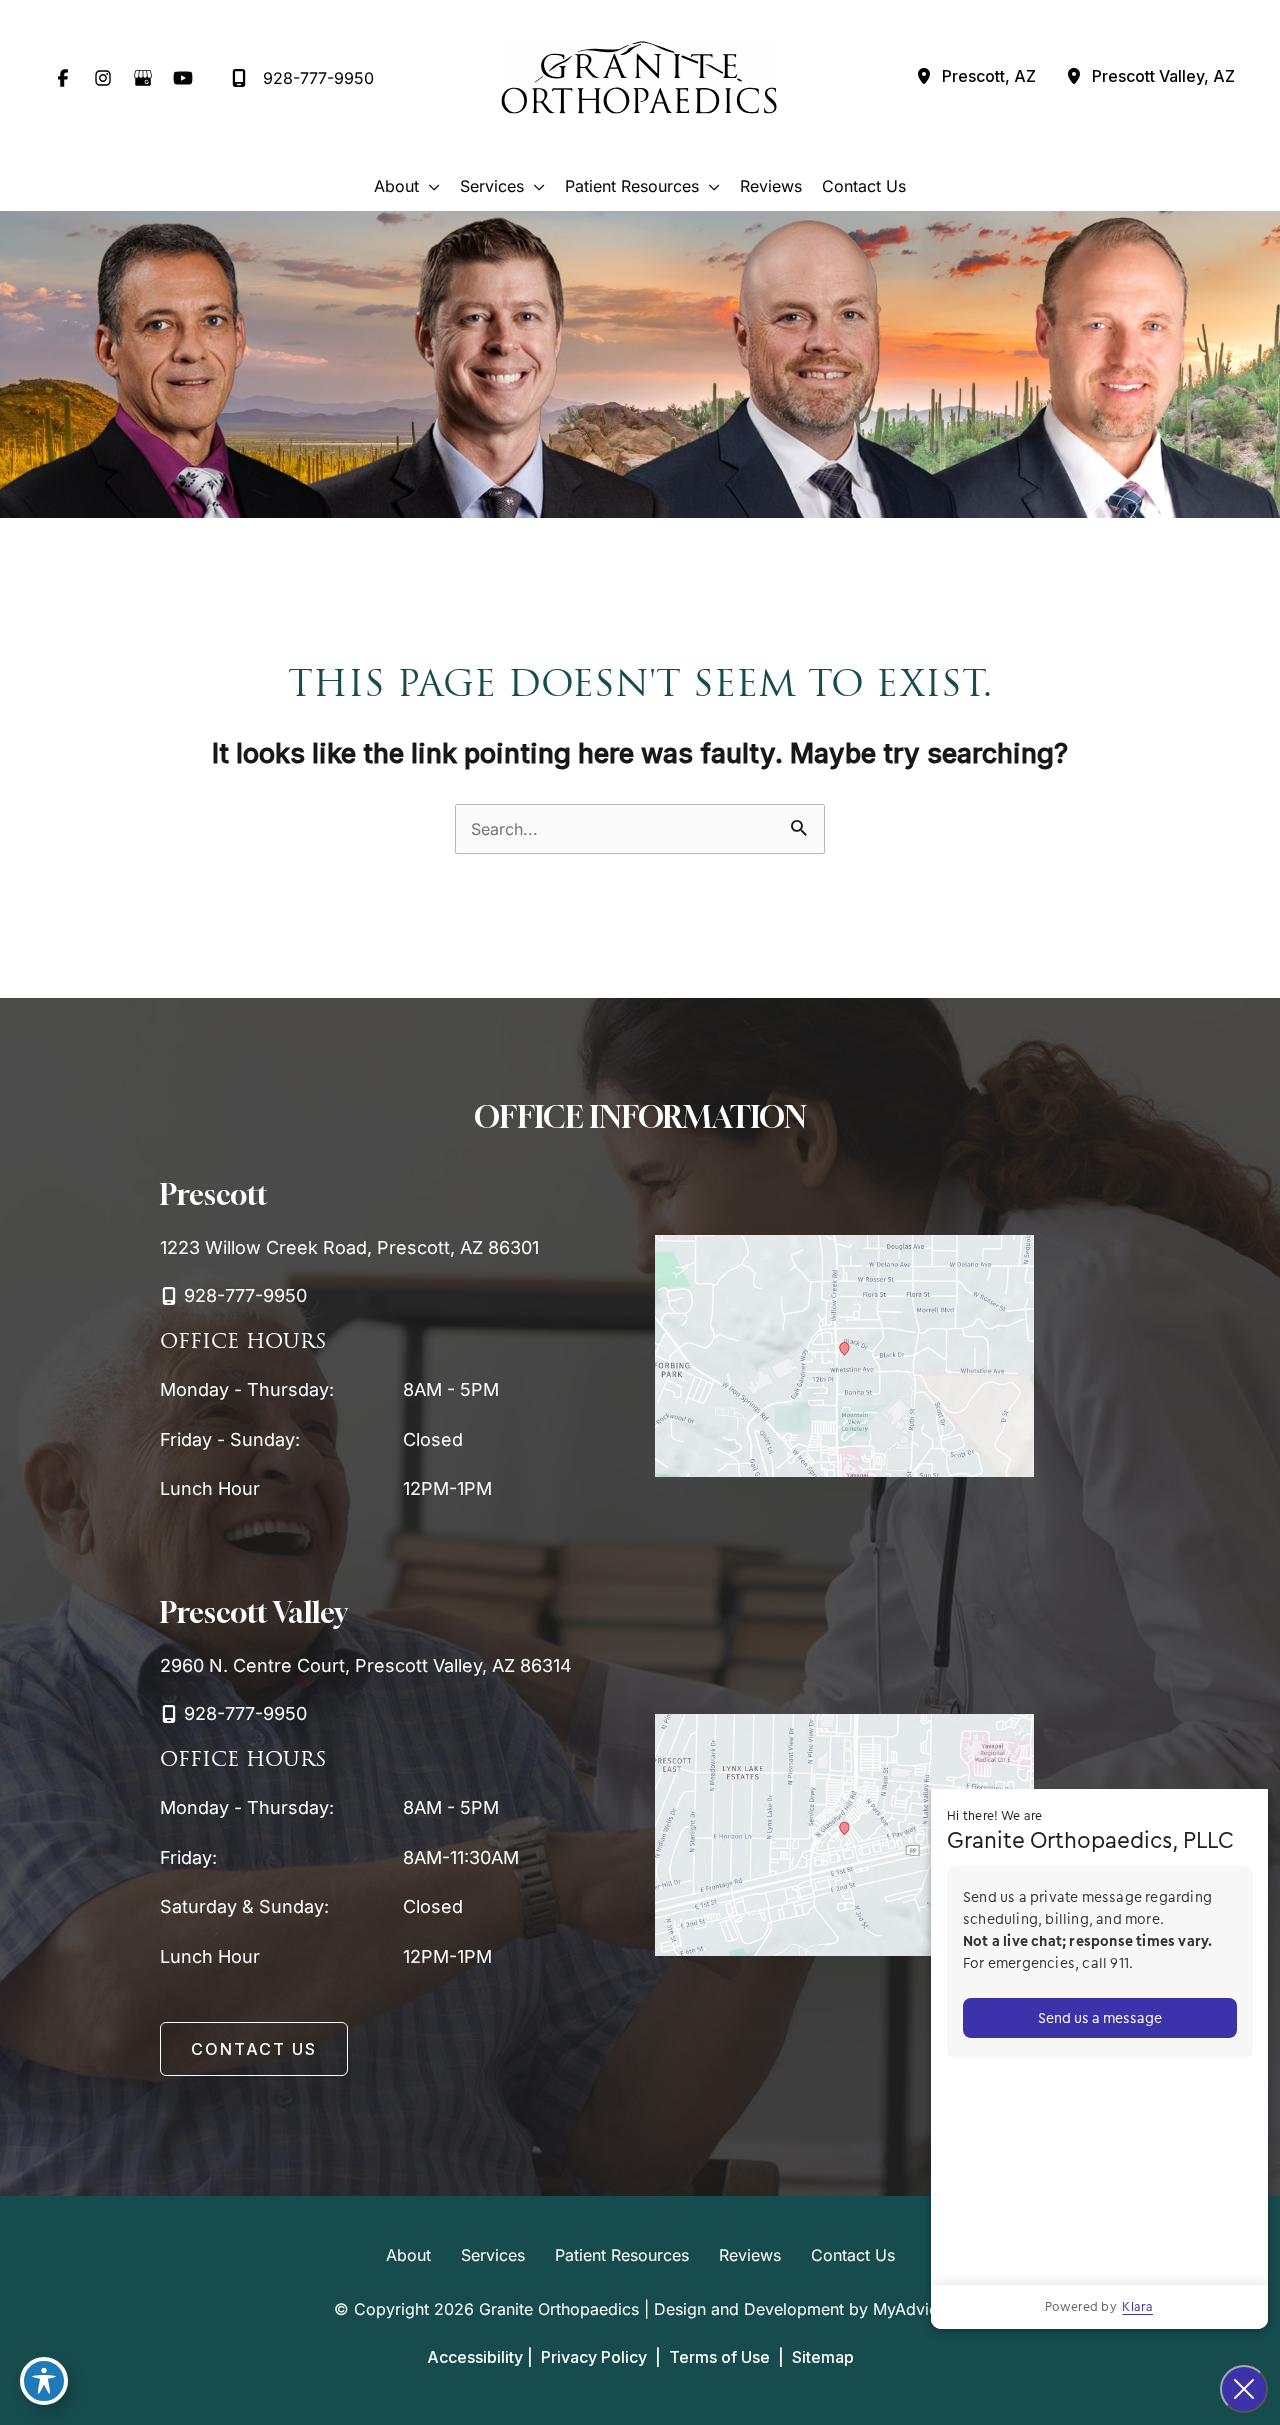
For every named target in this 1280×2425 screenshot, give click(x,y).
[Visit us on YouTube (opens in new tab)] (183, 78)
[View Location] (924, 77)
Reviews (750, 2255)
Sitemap (821, 2357)
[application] (429, 186)
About (408, 2255)
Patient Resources (622, 2255)
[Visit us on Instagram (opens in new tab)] (103, 78)
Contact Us (853, 2255)
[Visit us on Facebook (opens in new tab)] (63, 78)
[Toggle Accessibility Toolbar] (44, 2381)
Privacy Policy (594, 2357)
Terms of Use (719, 2357)
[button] (254, 2049)
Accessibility (475, 2357)
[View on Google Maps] (844, 1354)
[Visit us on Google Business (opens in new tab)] (143, 78)
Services (493, 2255)
